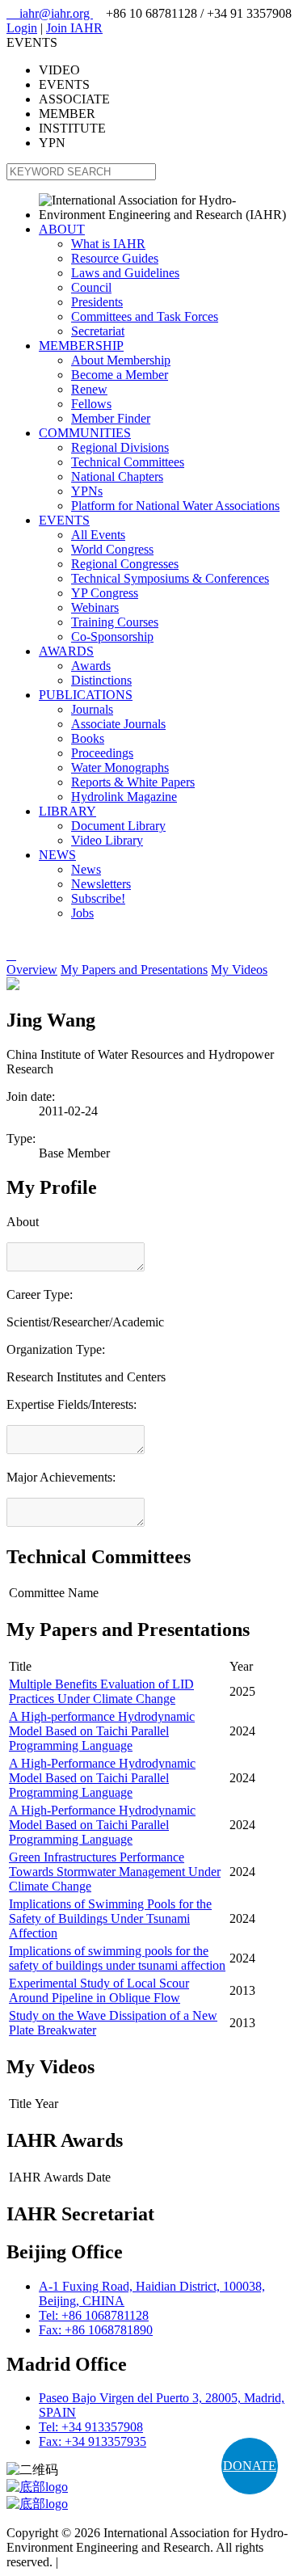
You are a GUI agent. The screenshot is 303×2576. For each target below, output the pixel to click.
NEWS (57, 855)
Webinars (95, 607)
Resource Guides (115, 258)
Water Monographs (120, 767)
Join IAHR (74, 28)
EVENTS (64, 520)
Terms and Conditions (118, 2562)
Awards (91, 666)
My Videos (239, 970)
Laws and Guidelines (125, 273)
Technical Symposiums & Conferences (170, 578)
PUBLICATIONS (86, 695)
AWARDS (66, 651)
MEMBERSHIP (81, 346)
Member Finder (111, 418)
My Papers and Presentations (134, 970)
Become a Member (120, 375)
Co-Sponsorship (112, 637)
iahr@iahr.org (50, 13)
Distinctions (101, 680)
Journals (92, 709)
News (86, 869)
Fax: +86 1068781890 (96, 2330)
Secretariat (98, 331)
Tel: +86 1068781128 (94, 2315)
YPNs (87, 491)
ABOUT (62, 229)
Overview (32, 970)
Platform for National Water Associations (175, 506)
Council (91, 287)
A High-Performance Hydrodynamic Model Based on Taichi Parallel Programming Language (102, 1778)
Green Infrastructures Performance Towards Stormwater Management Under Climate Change (115, 1872)
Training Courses (115, 622)
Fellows (91, 404)
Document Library (118, 826)
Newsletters (101, 884)
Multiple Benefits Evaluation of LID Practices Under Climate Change (101, 1691)
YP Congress (105, 593)
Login (22, 28)
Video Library (107, 840)
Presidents (97, 302)
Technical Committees (128, 462)
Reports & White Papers (133, 782)
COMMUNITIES (85, 433)
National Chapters (117, 476)
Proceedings (102, 753)
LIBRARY (67, 811)
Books (88, 738)
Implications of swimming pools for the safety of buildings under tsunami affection (117, 1958)
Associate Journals (118, 724)
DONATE (250, 2466)
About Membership (121, 360)
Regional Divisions (120, 447)
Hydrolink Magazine (124, 797)
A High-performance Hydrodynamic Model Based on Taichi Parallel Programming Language (102, 1731)
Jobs (82, 913)
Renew (89, 389)
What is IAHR (108, 244)
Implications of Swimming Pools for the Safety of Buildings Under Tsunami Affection (110, 1918)
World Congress (112, 549)
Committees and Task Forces (145, 316)
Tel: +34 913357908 (91, 2427)
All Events (98, 535)
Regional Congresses (125, 564)
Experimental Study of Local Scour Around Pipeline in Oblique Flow (99, 1990)
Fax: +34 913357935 (93, 2441)
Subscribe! (98, 898)
